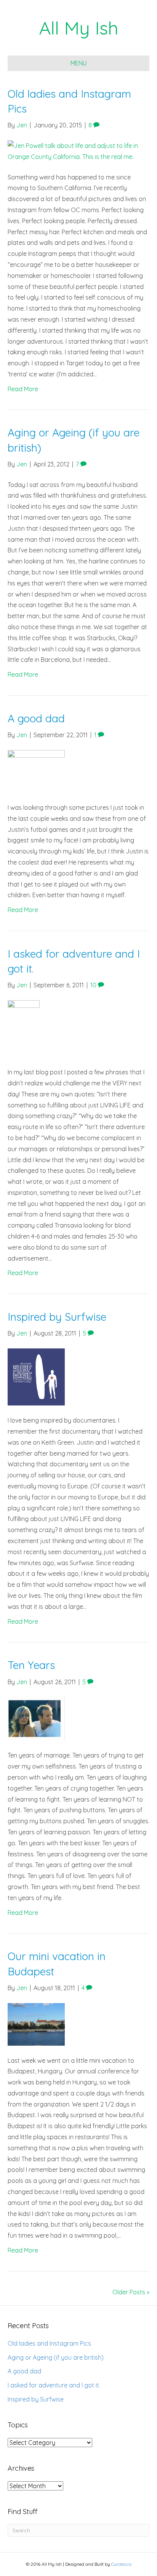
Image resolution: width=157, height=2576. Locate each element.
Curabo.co (121, 2564)
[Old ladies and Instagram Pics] (78, 151)
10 (94, 985)
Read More (23, 389)
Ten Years (31, 1665)
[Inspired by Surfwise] (36, 1376)
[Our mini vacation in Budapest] (36, 2024)
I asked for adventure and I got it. (54, 2385)
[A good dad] (36, 771)
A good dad (36, 718)
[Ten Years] (36, 1718)
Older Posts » (131, 2292)
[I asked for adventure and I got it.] (24, 1028)
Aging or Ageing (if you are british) (56, 2357)
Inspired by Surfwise (57, 1317)
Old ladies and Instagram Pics (49, 2343)
